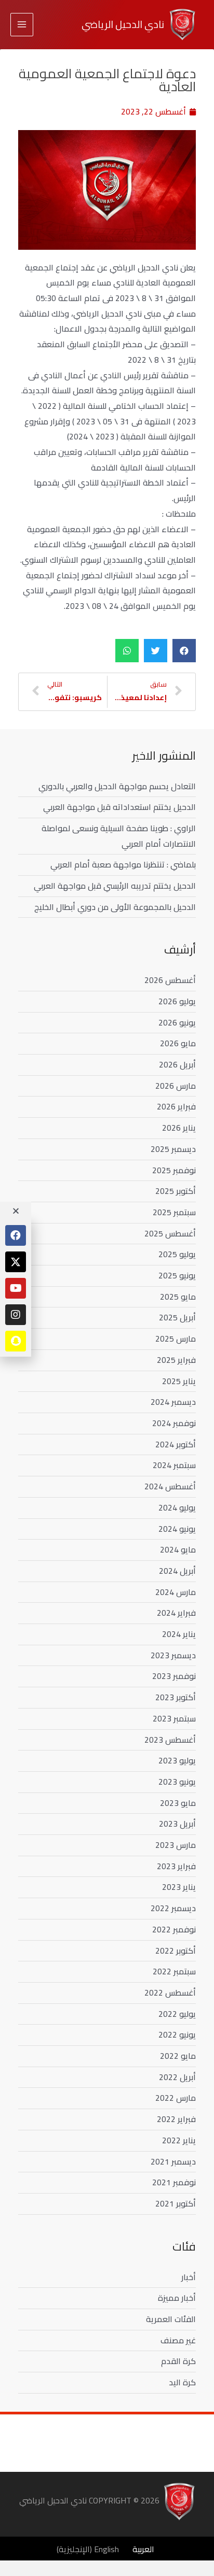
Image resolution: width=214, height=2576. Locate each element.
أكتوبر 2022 (176, 1951)
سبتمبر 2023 (174, 1718)
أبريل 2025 (177, 1317)
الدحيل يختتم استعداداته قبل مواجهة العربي (119, 807)
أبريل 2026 (177, 1064)
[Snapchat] (16, 1341)
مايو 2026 (178, 1043)
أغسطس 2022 (170, 1993)
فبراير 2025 (176, 1360)
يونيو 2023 (177, 1782)
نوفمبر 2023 (174, 1676)
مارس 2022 (176, 2098)
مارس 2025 (176, 1339)
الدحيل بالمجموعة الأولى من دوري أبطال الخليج (115, 907)
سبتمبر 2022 (174, 1971)
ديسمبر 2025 (173, 1149)
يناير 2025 (179, 1381)
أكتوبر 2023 (176, 1697)
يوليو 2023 (177, 1760)
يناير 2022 (179, 2140)
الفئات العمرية (171, 2319)
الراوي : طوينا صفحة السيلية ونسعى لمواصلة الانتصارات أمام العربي (119, 836)
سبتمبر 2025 (174, 1212)
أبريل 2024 (177, 1571)
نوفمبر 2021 (174, 2182)
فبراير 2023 (176, 1866)
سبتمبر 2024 (174, 1465)
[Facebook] (16, 1235)
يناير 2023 (179, 1887)
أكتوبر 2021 (176, 2203)
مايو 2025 (178, 1297)
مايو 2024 (178, 1549)
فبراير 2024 (176, 1613)
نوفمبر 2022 (174, 1929)
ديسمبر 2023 (173, 1655)
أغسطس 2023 (170, 1740)
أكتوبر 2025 (176, 1191)
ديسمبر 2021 (173, 2161)
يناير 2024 (179, 1634)
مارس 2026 (176, 1086)
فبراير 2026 (176, 1106)
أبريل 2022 (177, 2077)
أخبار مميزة (177, 2298)
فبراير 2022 (176, 2119)
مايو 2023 (178, 1803)
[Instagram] (16, 1315)
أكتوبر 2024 (176, 1444)
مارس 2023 (176, 1845)
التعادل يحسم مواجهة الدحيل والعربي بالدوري (117, 786)
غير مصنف (178, 2340)
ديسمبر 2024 (173, 1402)
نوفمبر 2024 (174, 1423)
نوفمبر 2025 (174, 1170)
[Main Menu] (22, 24)
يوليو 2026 (177, 1001)
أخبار (189, 2277)
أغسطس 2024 (170, 1486)
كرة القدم (178, 2361)
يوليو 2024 (177, 1507)
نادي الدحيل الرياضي (123, 24)
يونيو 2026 (177, 1022)
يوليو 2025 (177, 1254)
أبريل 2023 (177, 1824)
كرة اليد (182, 2382)
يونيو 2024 (177, 1529)
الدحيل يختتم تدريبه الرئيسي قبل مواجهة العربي (115, 886)
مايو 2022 (178, 2056)
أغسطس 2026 (170, 980)
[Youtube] (16, 1288)
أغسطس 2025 (170, 1233)
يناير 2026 (179, 1128)
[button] (184, 651)
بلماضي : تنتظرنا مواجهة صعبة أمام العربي (123, 864)
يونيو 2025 (177, 1275)
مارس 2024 (176, 1592)
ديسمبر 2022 (173, 1908)
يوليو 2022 (177, 2014)
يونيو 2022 (177, 2034)
